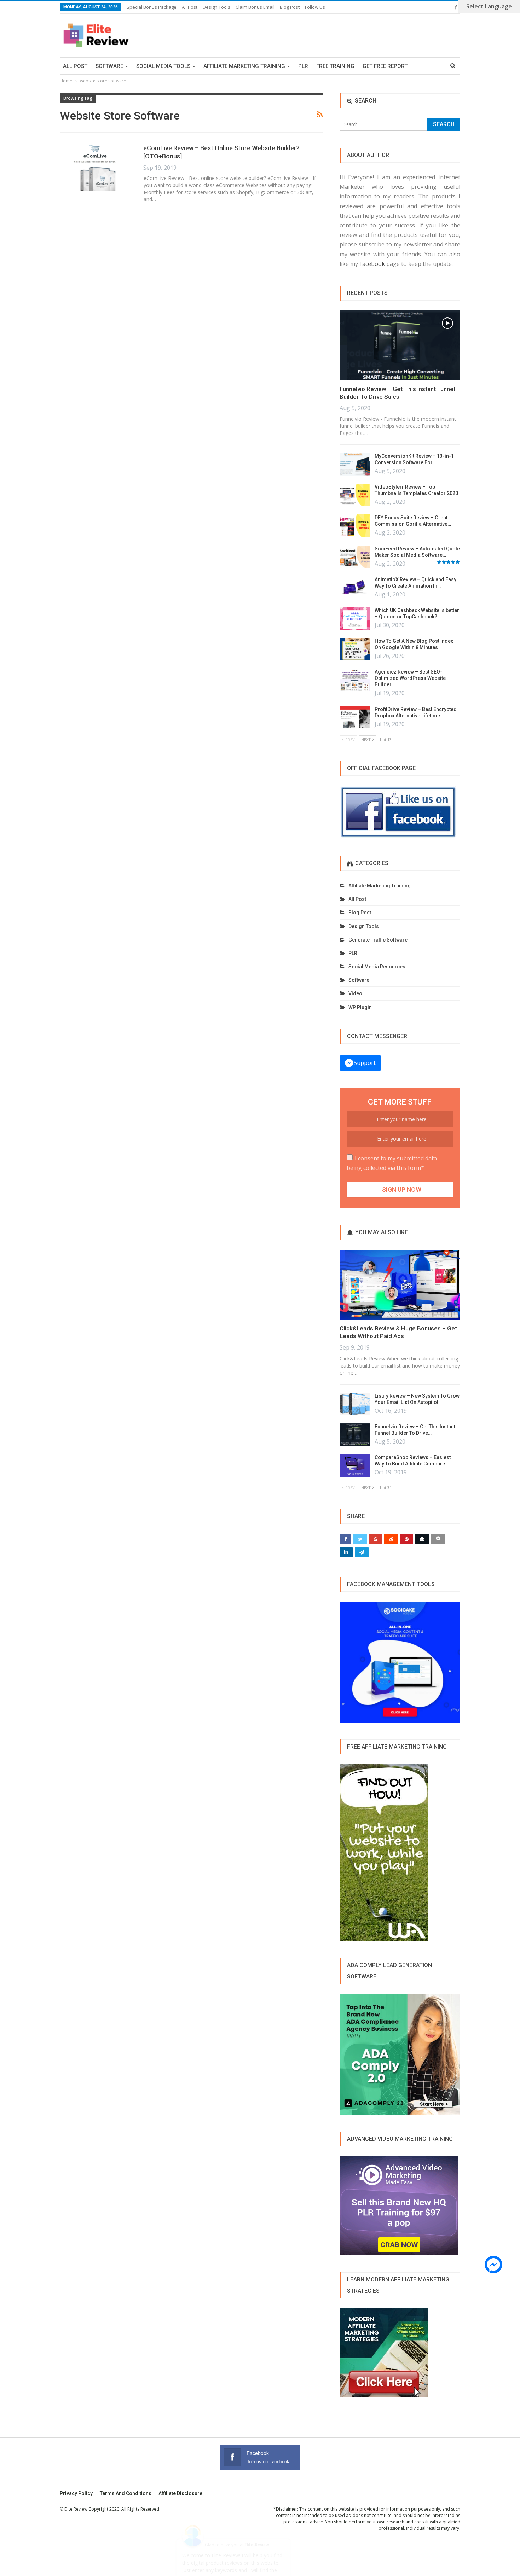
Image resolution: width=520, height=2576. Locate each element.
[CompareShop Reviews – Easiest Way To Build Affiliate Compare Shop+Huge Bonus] (355, 1465)
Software (109, 66)
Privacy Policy (76, 2493)
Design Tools (216, 7)
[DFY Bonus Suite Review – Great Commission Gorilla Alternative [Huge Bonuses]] (355, 526)
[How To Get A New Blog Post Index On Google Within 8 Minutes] (355, 649)
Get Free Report (385, 66)
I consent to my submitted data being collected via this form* (392, 1163)
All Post (190, 7)
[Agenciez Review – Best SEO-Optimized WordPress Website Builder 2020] (355, 680)
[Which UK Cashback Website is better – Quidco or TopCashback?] (355, 618)
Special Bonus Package (152, 7)
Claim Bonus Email (255, 7)
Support (365, 1063)
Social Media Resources (377, 967)
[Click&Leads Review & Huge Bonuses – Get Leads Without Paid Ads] (400, 1285)
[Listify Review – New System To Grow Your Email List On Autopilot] (355, 1404)
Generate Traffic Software (378, 940)
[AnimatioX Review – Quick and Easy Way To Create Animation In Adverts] (355, 588)
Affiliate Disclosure (180, 2493)
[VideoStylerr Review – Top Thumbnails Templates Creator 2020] (355, 495)
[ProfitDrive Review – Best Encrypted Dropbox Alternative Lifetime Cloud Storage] (355, 717)
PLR (303, 66)
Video (355, 993)
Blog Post (290, 7)
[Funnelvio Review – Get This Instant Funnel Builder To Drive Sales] (400, 345)
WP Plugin (360, 1007)
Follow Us (315, 7)
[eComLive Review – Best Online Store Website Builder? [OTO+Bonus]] (97, 168)
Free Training (335, 66)
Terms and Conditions (126, 2493)
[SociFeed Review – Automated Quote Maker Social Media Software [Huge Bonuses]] (355, 557)
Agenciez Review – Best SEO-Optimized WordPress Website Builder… (410, 678)
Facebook (372, 264)
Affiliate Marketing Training (244, 66)
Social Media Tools (163, 66)
